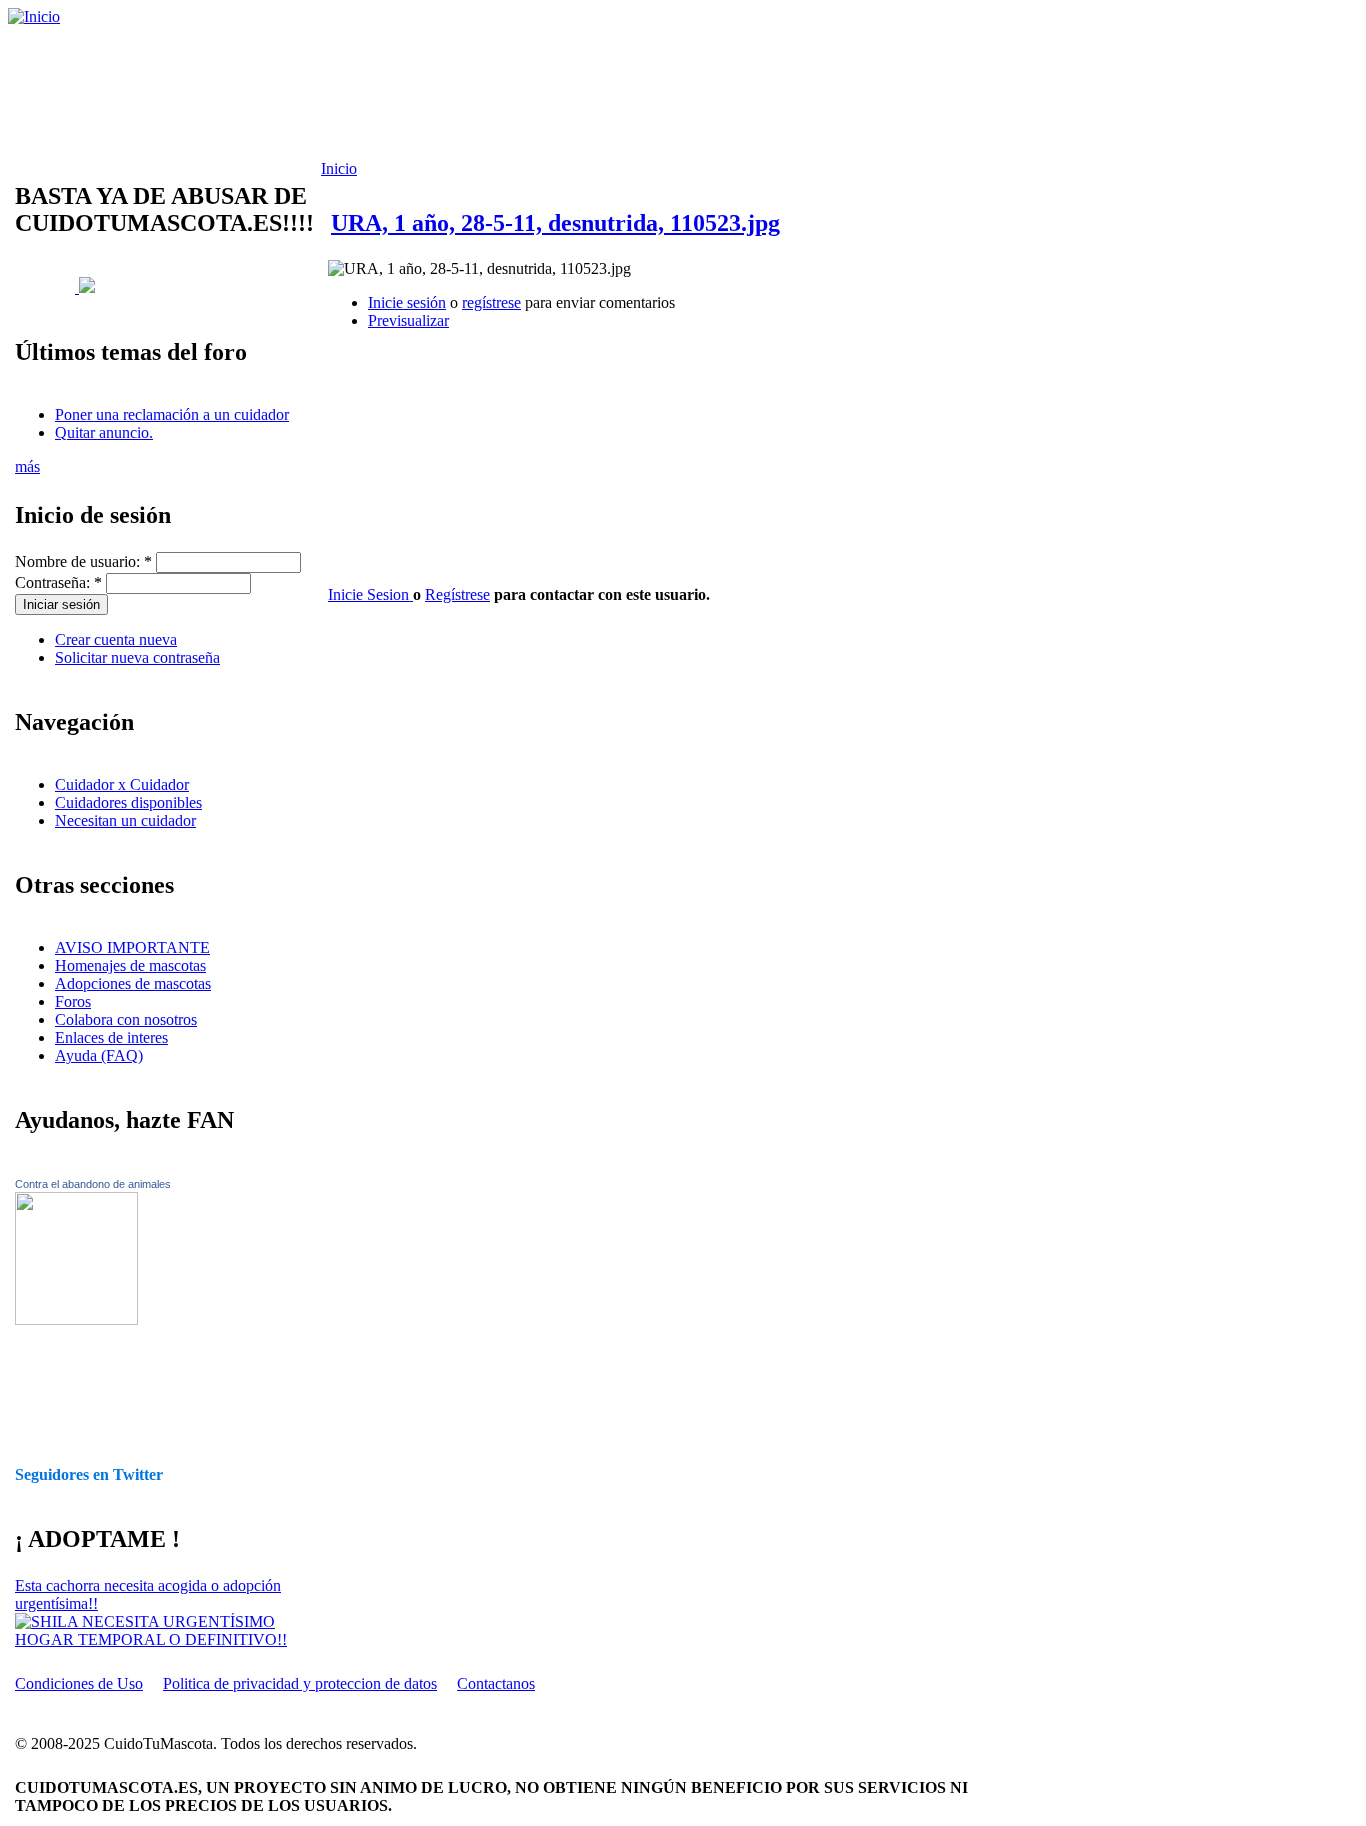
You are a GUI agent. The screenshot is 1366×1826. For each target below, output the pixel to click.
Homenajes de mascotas (130, 965)
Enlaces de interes (111, 1037)
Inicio (339, 168)
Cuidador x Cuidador (122, 784)
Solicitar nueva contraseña (137, 657)
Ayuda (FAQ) (99, 1055)
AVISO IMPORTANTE (132, 947)
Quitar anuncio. (104, 432)
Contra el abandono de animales (93, 1184)
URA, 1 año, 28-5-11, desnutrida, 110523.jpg (555, 223)
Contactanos (496, 1683)
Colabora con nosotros (126, 1019)
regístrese (491, 302)
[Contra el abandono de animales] (76, 1319)
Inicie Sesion (370, 594)
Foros (73, 1001)
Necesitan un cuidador (125, 820)
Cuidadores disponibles (128, 802)
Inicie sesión (407, 302)
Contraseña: (58, 582)
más (27, 466)
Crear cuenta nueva (116, 639)
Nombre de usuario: (83, 561)
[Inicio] (34, 16)
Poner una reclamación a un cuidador (172, 414)
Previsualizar (408, 320)
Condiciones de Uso (79, 1683)
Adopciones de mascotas (133, 983)
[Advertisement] (515, 93)
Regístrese (457, 594)
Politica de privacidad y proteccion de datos (300, 1683)
